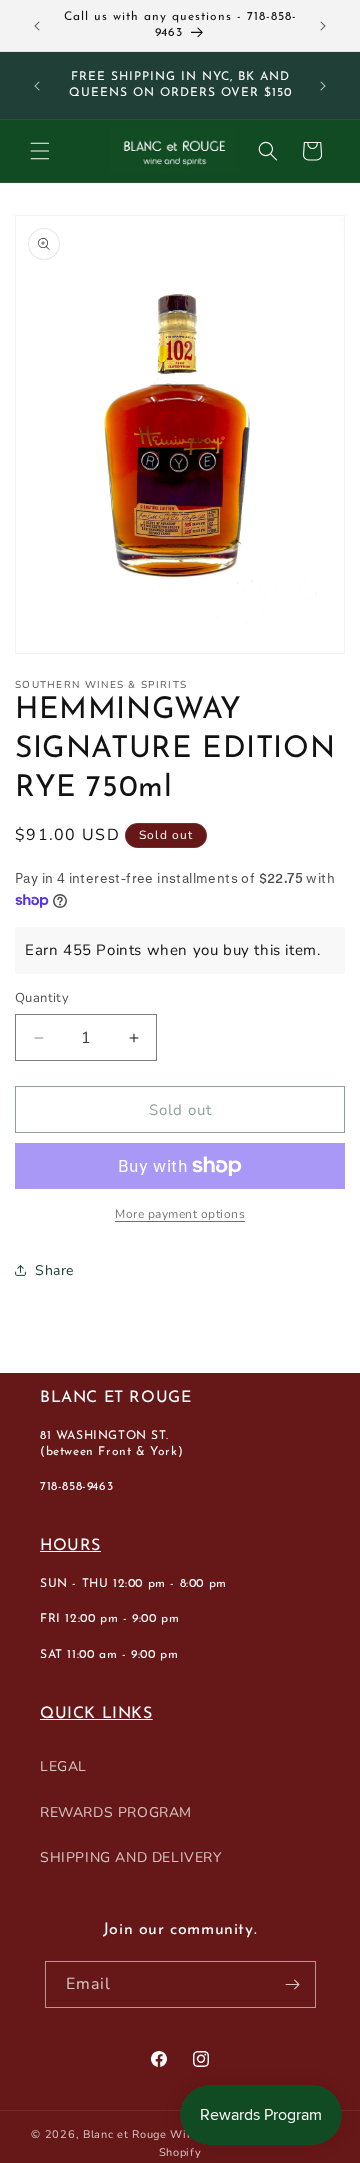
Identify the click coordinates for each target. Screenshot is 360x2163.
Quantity (42, 998)
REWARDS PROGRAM (116, 1812)
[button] (40, 151)
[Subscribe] (293, 1984)
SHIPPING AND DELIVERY (131, 1857)
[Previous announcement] (37, 26)
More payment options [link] (180, 1214)
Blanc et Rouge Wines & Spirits (171, 2134)
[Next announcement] (323, 26)
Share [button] (54, 1270)
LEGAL (63, 1766)
